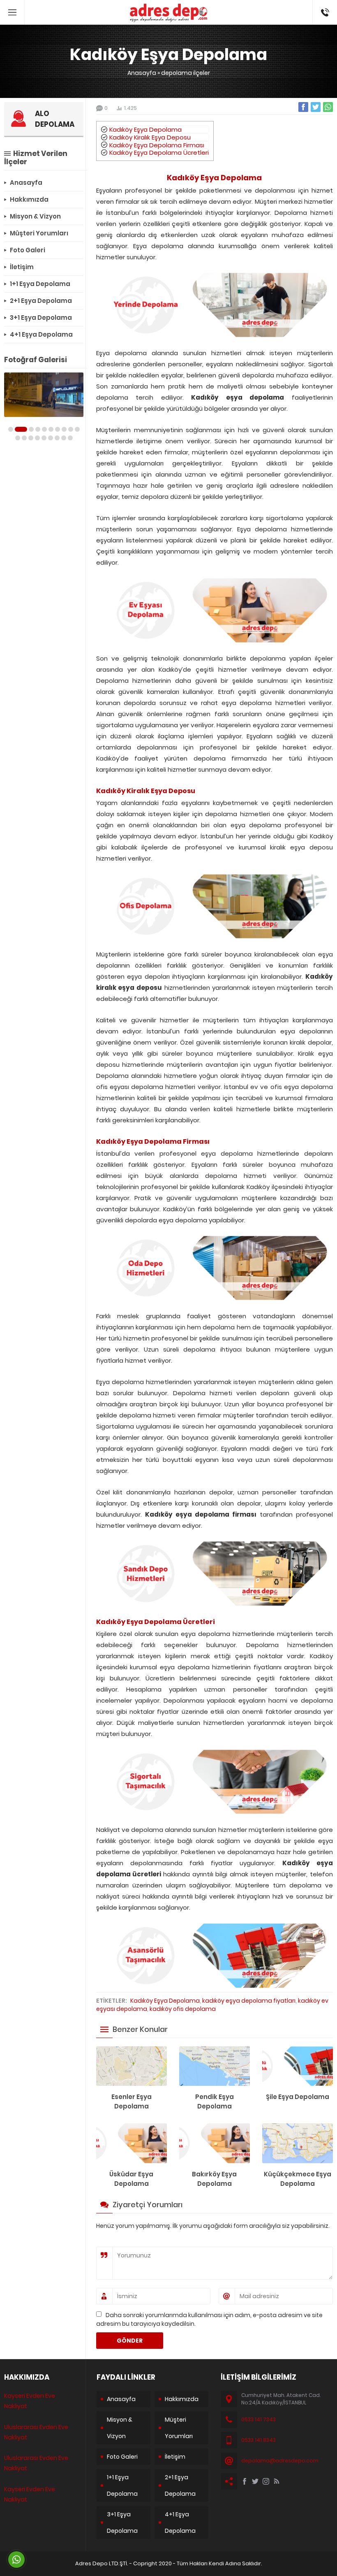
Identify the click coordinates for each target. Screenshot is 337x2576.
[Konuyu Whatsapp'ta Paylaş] (328, 107)
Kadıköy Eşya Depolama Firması (157, 145)
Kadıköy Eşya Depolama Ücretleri (159, 152)
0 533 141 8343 (325, 8)
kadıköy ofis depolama (183, 2009)
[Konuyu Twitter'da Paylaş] (316, 107)
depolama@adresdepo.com (280, 2461)
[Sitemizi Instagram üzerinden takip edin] (266, 2481)
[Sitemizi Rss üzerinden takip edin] (277, 2481)
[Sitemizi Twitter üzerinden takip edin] (255, 2481)
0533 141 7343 (259, 2419)
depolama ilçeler (186, 73)
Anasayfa (142, 73)
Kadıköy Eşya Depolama (145, 129)
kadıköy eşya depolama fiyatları (249, 2001)
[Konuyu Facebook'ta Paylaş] (303, 107)
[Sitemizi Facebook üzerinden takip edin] (245, 2481)
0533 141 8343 (259, 2440)
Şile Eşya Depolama (298, 2097)
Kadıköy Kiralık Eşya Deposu (150, 137)
